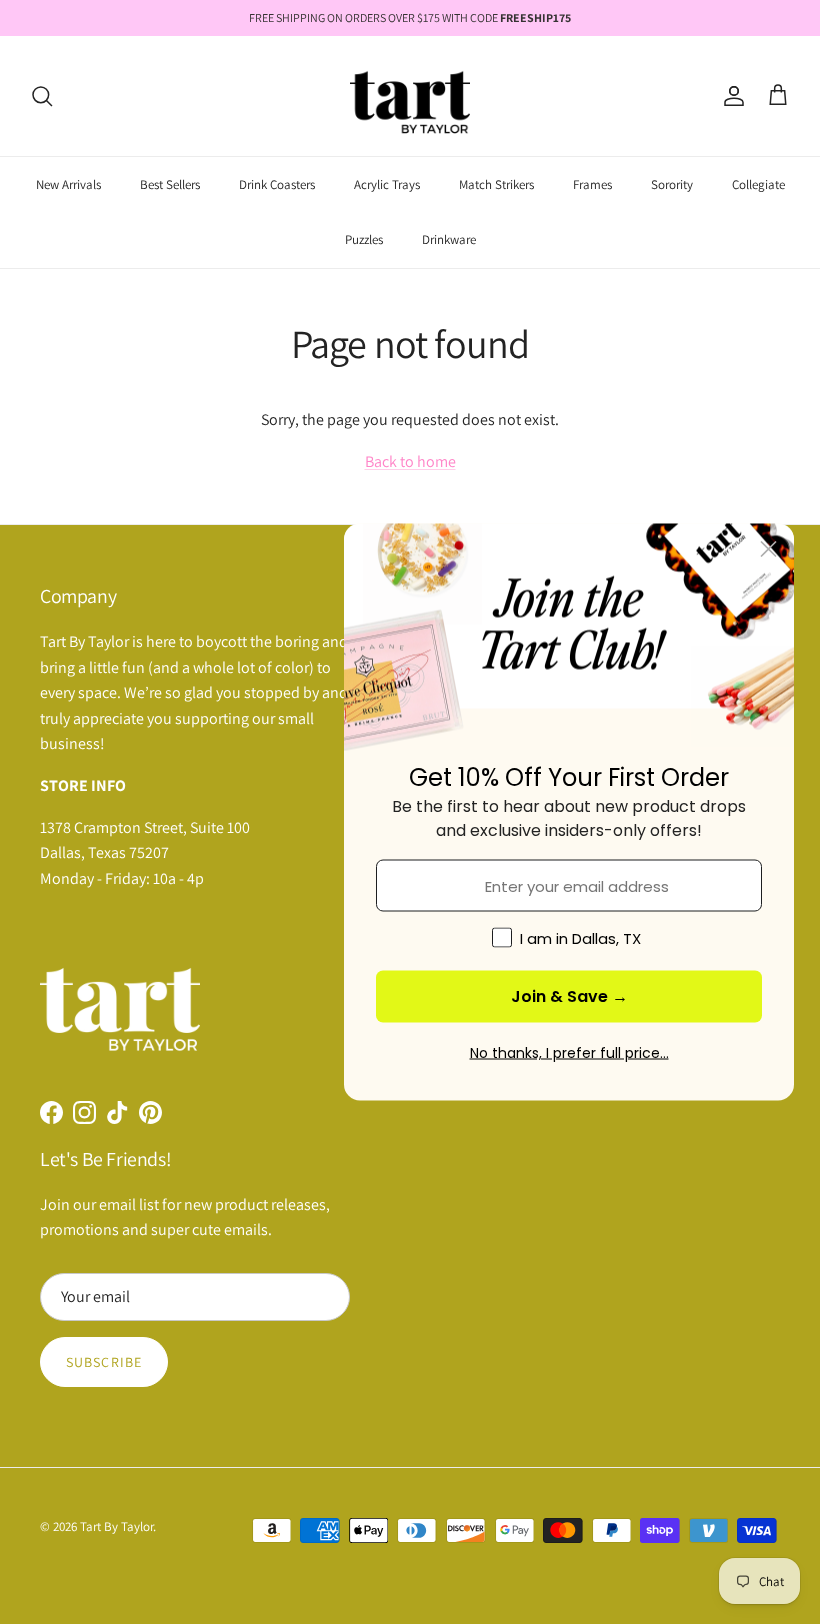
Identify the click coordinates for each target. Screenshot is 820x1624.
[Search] (42, 96)
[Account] (730, 96)
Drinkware (449, 239)
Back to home (410, 461)
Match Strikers (496, 184)
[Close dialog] (768, 549)
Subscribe (104, 1362)
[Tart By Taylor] (410, 96)
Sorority (672, 184)
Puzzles (364, 239)
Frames (592, 184)
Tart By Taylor (116, 1526)
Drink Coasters (277, 184)
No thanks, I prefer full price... (569, 1053)
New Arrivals (68, 184)
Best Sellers (170, 184)
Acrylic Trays (387, 184)
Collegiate (758, 184)
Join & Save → (569, 996)
